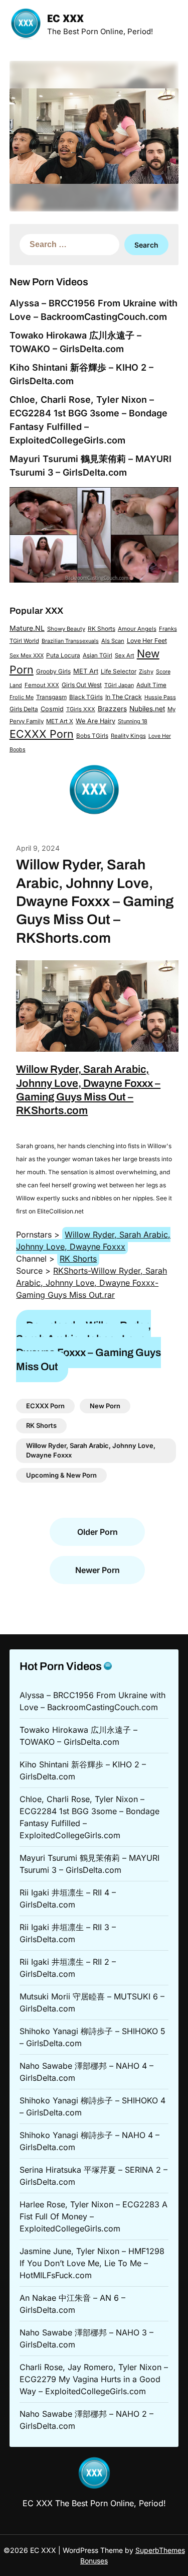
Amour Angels (137, 629)
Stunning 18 (133, 721)
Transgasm (51, 697)
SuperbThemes (160, 2550)
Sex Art (125, 655)
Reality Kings (128, 736)
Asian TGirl (98, 655)
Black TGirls (86, 697)
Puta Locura (63, 655)
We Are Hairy (96, 721)
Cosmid (52, 709)
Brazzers (112, 709)
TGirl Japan (119, 685)
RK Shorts (102, 629)
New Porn (105, 1406)
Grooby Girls (53, 671)
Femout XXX (42, 685)
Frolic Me (22, 697)
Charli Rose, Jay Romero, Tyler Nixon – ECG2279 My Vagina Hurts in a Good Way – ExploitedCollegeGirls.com (94, 2379)
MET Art (86, 671)
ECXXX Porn (42, 734)
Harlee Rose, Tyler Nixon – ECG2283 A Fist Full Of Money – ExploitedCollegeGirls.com (93, 2216)
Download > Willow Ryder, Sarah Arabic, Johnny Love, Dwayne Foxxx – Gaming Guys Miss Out (88, 1346)
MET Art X (60, 721)
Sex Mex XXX (27, 655)
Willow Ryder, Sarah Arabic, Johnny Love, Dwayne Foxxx (93, 1241)
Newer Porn (98, 1570)
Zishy (146, 671)
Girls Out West (82, 685)
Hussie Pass (160, 697)
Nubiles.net (147, 709)
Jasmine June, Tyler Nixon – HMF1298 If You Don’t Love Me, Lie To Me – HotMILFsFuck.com (92, 2263)
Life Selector (119, 671)
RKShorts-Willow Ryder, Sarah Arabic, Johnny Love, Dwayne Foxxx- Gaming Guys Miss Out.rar (91, 1283)
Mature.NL (27, 628)
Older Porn (98, 1532)
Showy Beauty (66, 629)
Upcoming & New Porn (61, 1475)
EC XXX (65, 19)
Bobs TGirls (92, 736)
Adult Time (151, 685)
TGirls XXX (81, 709)
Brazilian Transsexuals (70, 641)
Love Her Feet (147, 641)
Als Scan (113, 641)
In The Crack (124, 697)
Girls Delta (24, 709)
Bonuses (94, 2561)
